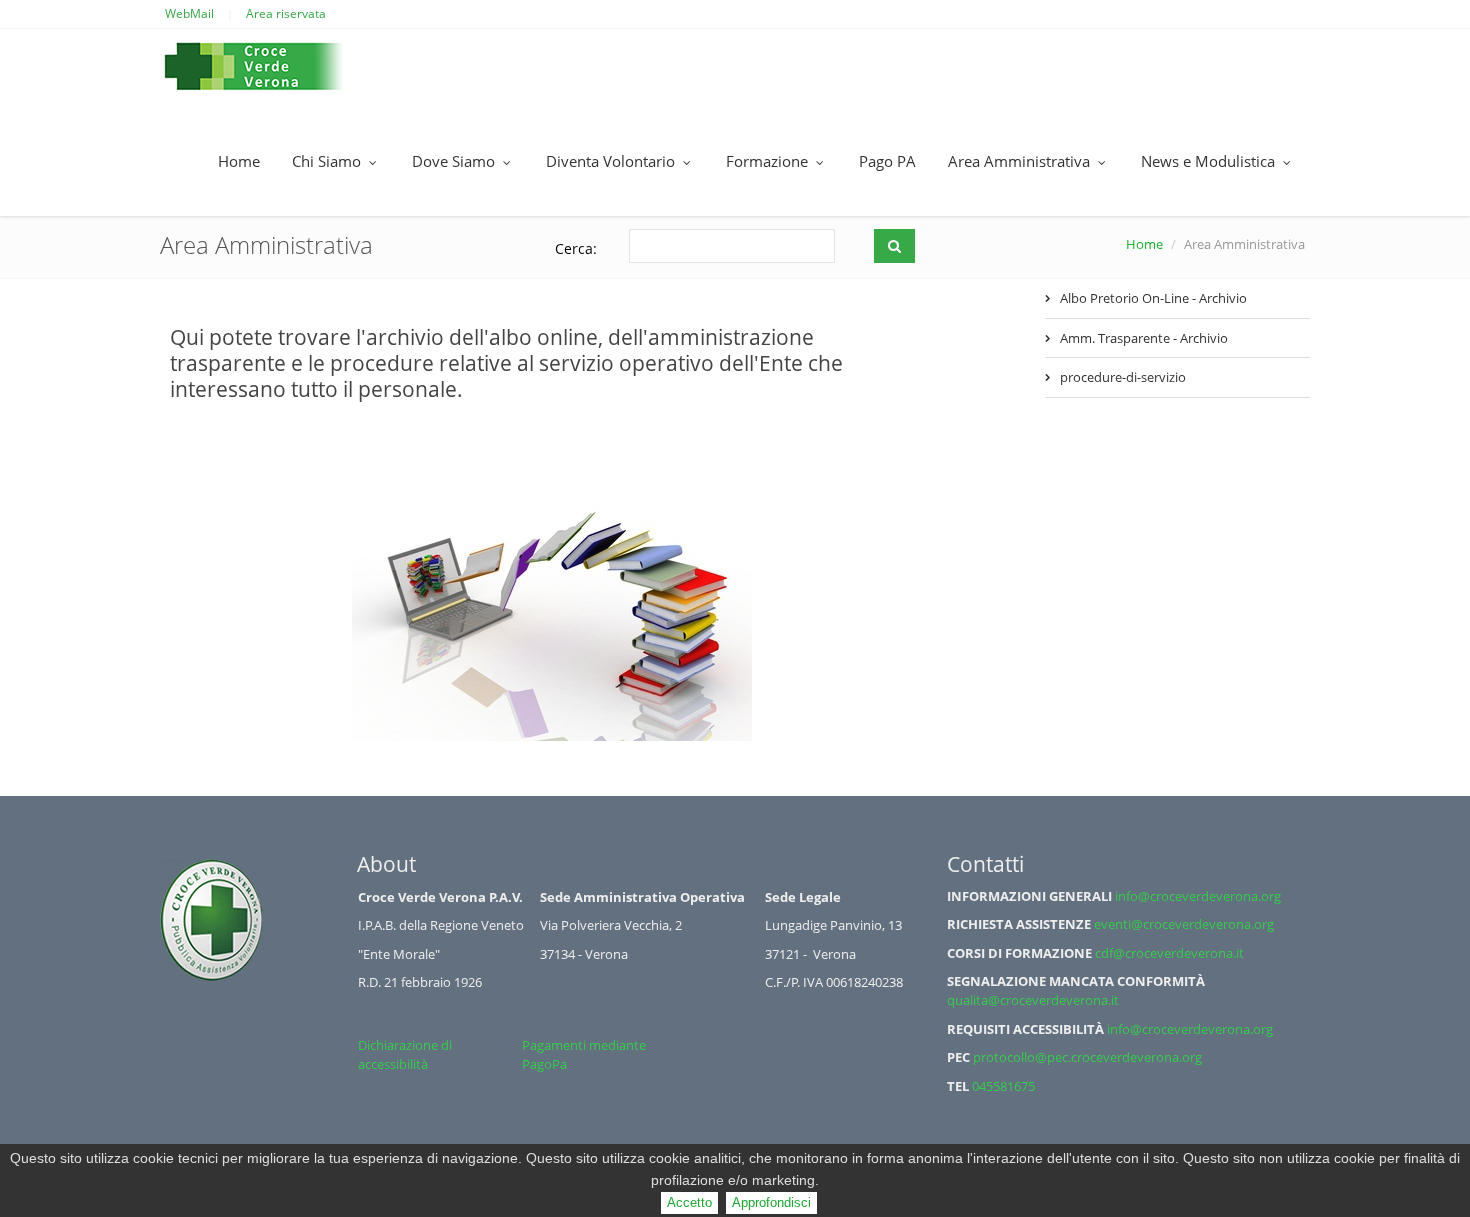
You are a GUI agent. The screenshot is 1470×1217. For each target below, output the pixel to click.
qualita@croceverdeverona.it (1033, 1000)
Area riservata (286, 13)
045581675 (1003, 1086)
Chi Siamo (328, 161)
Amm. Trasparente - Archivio (1144, 338)
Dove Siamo (455, 161)
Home (239, 161)
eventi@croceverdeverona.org (1184, 924)
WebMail (189, 13)
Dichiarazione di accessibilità (405, 1054)
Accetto (689, 1202)
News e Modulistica (1210, 161)
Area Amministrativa (1021, 161)
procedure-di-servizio (1123, 377)
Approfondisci (771, 1202)
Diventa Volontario (612, 161)
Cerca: (576, 248)
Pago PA (887, 161)
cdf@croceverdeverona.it (1169, 953)
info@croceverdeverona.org (1198, 896)
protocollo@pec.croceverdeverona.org (1087, 1057)
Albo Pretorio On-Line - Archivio (1153, 298)
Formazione (769, 161)
